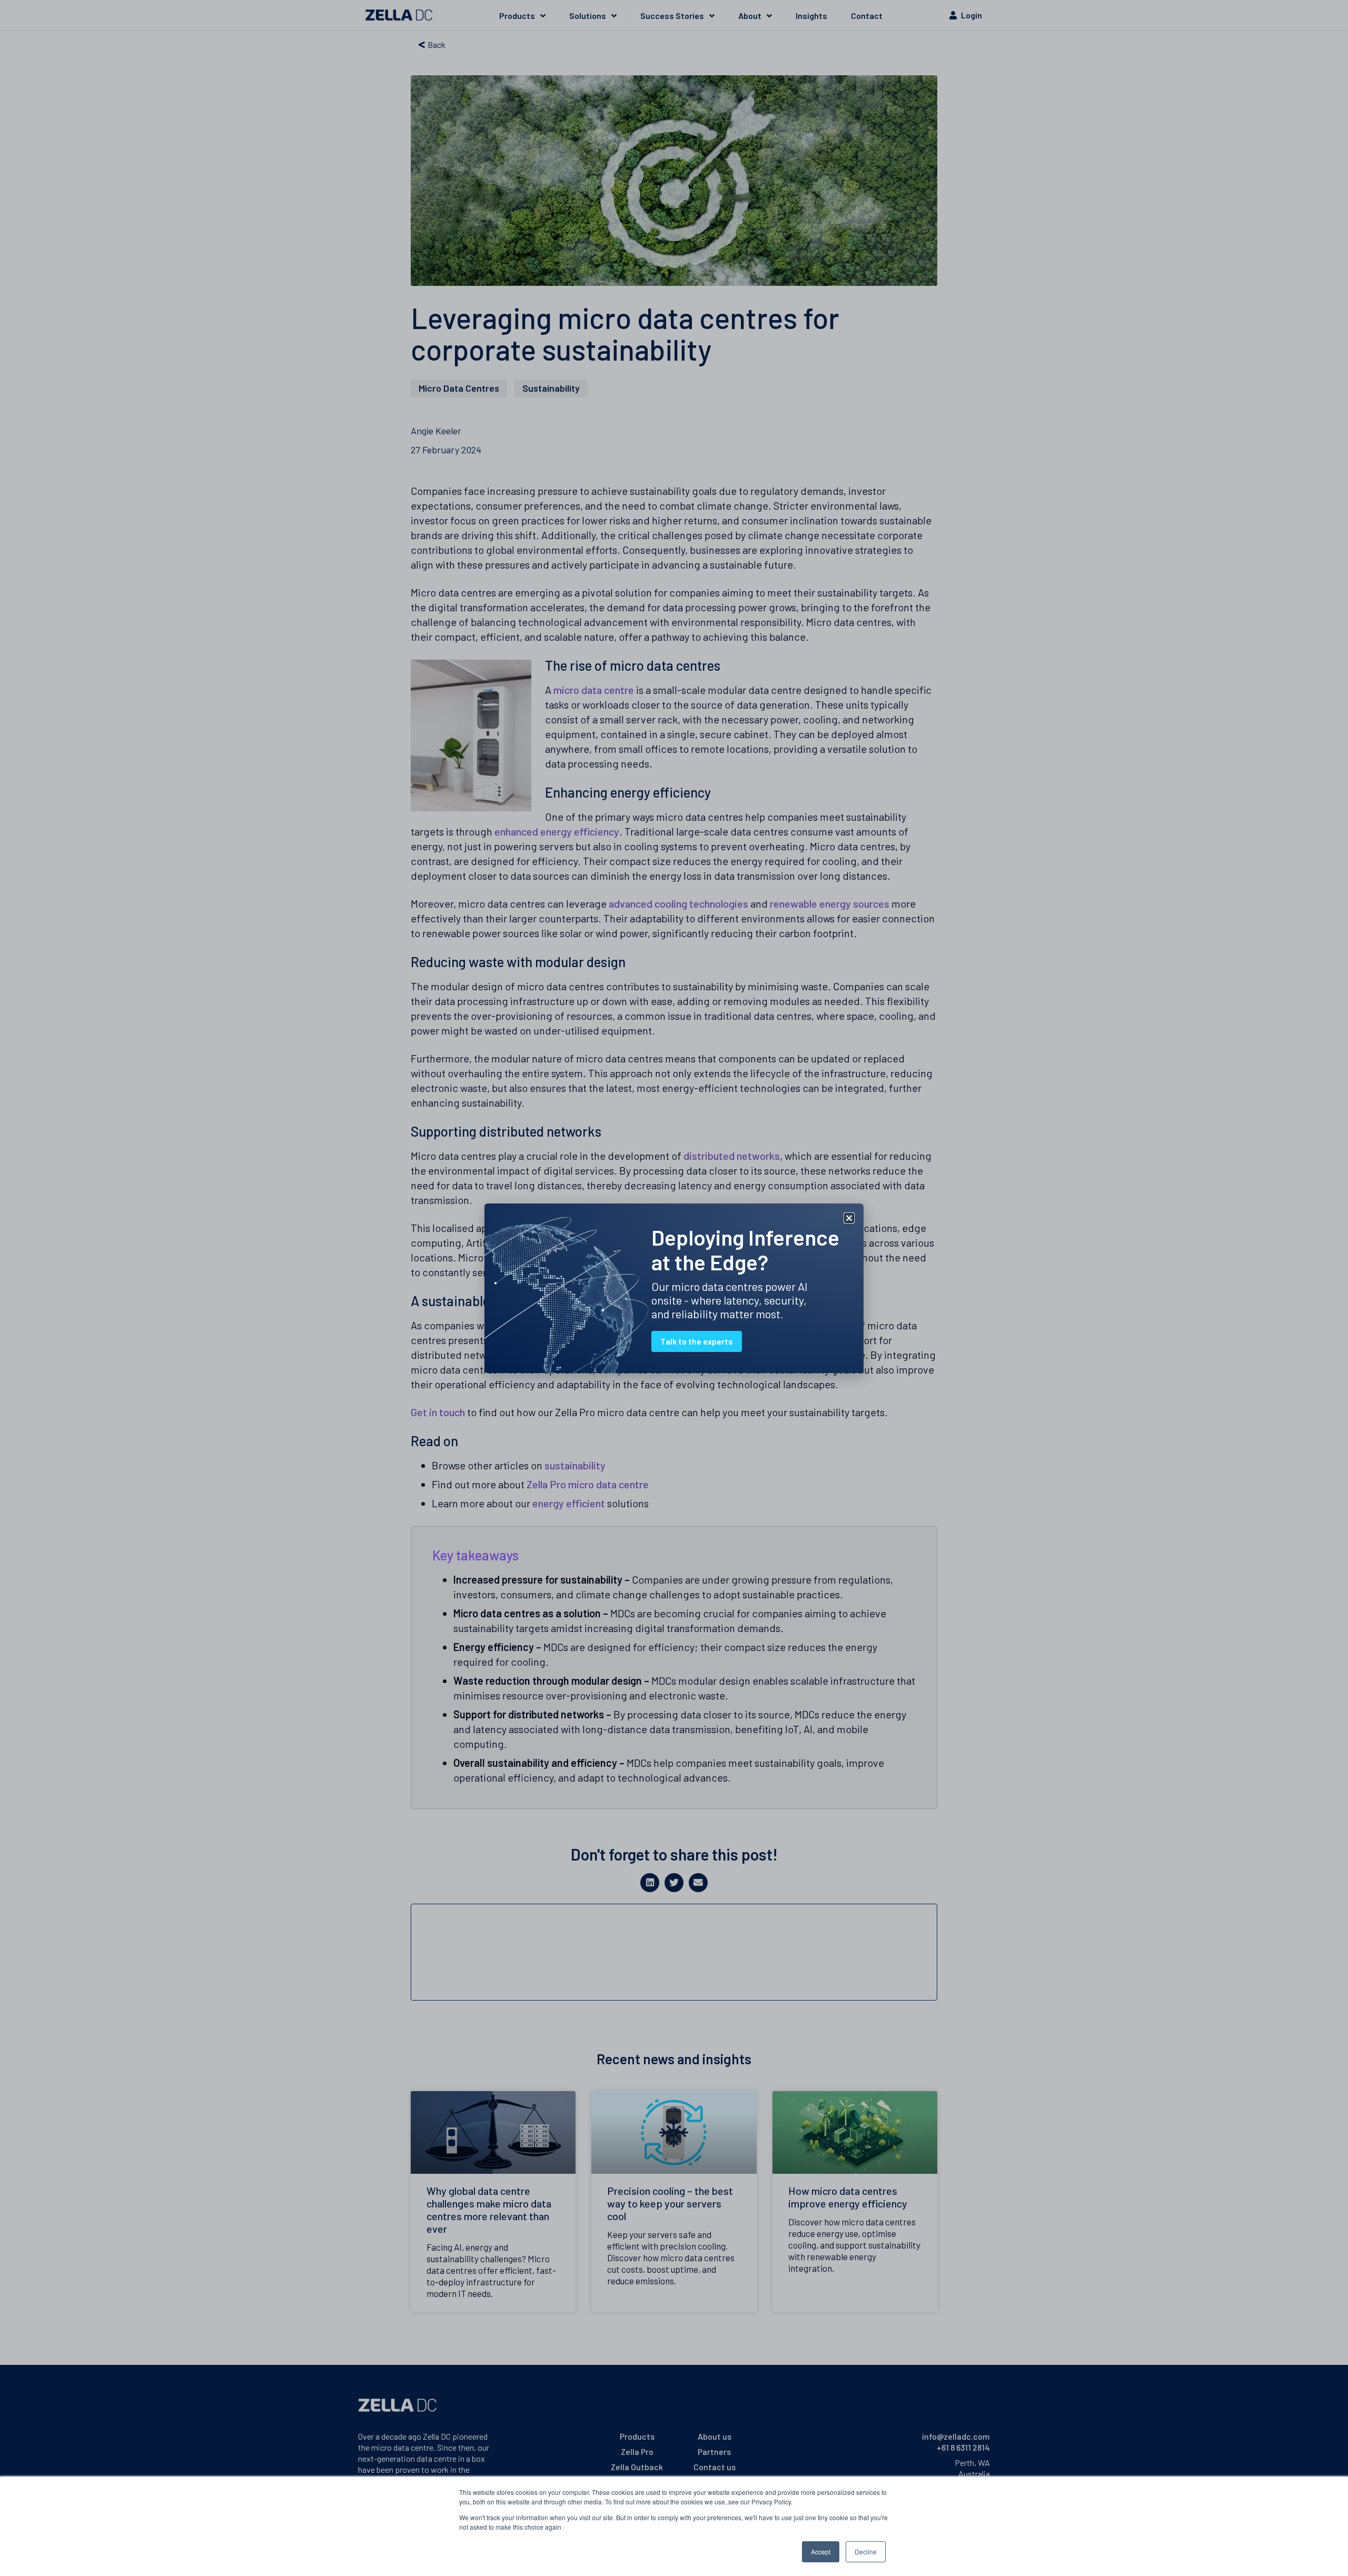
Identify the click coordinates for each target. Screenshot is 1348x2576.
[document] (674, 1288)
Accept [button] (821, 2552)
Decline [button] (866, 2552)
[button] (849, 1218)
